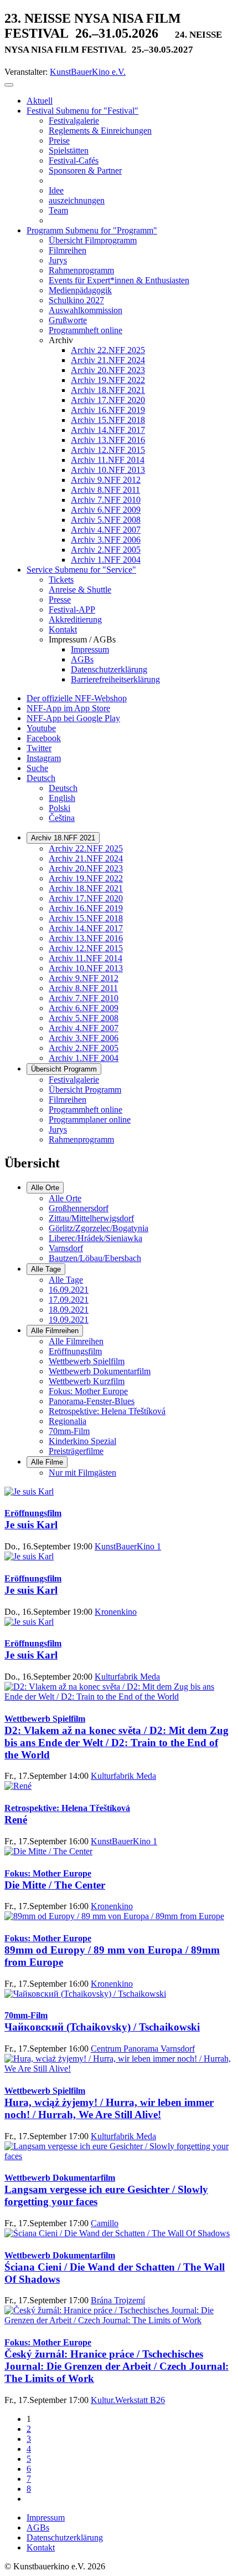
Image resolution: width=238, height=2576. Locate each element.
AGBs (38, 2527)
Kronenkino (116, 1612)
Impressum (46, 2518)
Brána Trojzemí (118, 2300)
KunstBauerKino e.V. (88, 72)
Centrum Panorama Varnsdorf (143, 2049)
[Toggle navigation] (9, 85)
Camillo (105, 2223)
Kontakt (41, 2547)
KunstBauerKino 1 (128, 1546)
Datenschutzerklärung (65, 2537)
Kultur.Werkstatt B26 (128, 2400)
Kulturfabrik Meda (127, 1677)
